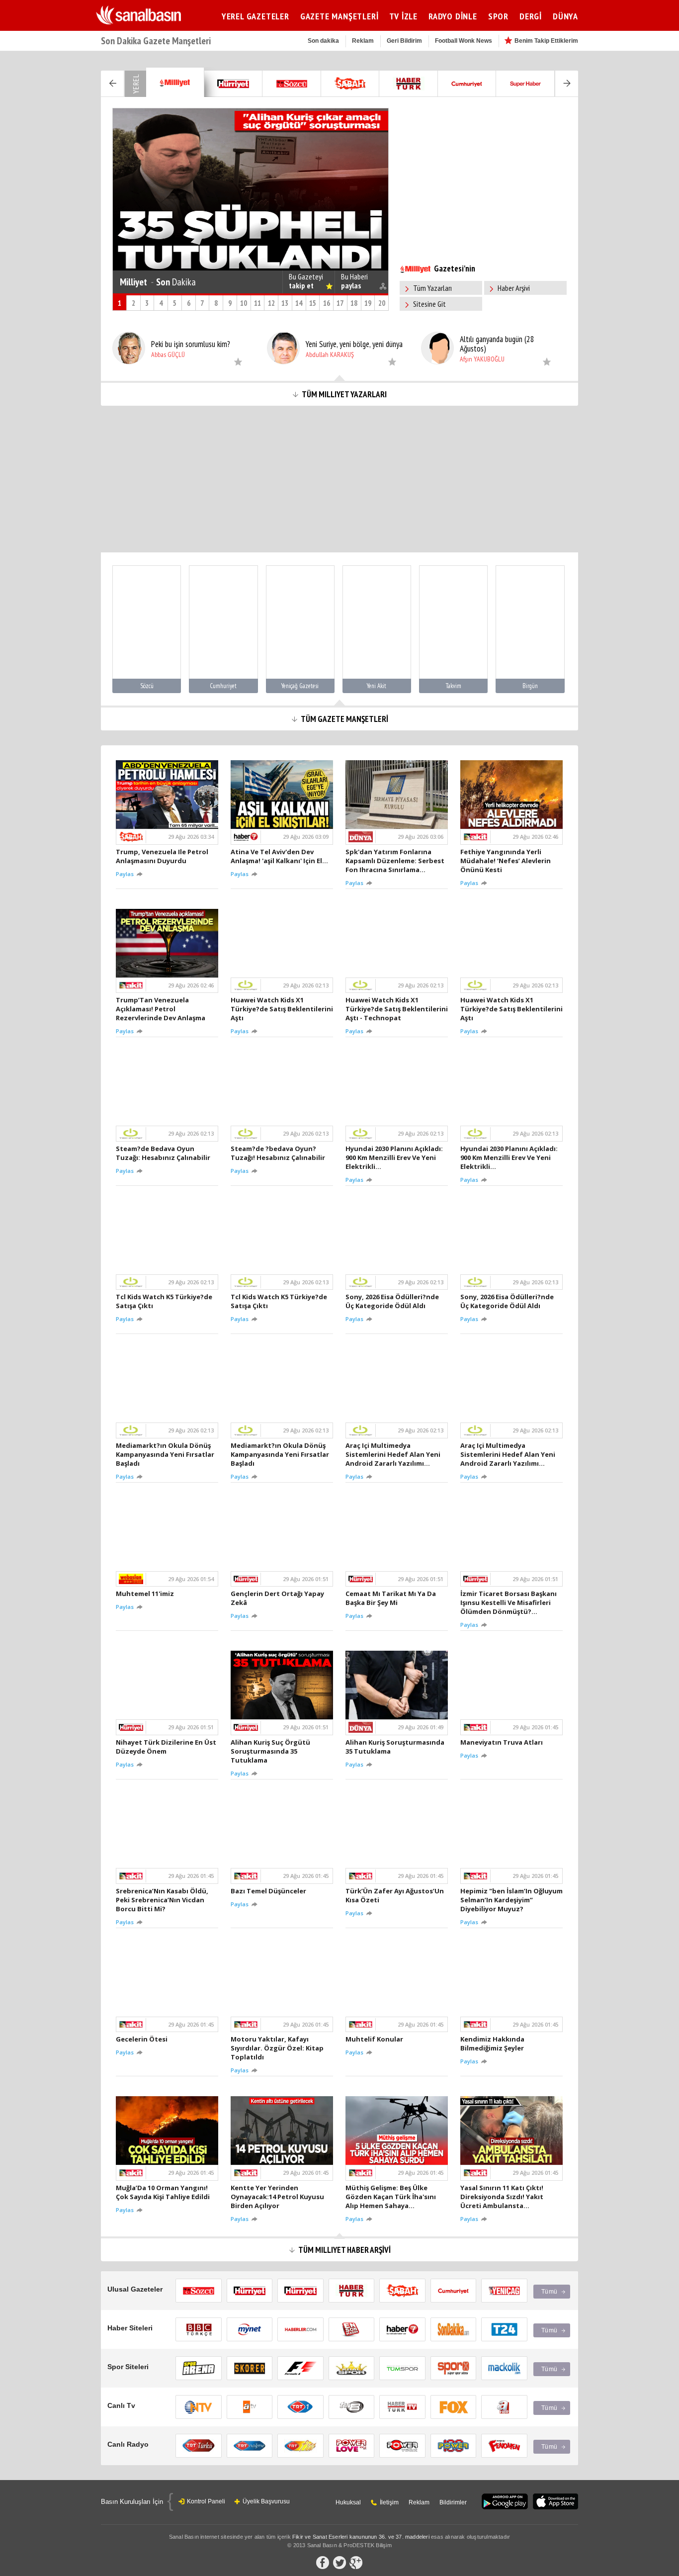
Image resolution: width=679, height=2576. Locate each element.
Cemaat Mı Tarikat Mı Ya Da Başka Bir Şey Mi (391, 1598)
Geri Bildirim (404, 41)
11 (257, 303)
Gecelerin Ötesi (143, 2039)
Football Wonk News (464, 41)
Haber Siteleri (130, 2328)
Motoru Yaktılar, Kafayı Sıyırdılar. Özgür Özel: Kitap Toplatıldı (277, 2048)
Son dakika (323, 41)
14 (299, 303)
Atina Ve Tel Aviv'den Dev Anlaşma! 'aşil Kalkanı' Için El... (281, 856)
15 (313, 303)
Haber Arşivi (514, 288)
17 (340, 303)
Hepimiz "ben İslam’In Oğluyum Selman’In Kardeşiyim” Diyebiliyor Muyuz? (511, 1900)
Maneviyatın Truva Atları (503, 1742)
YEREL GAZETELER (255, 16)
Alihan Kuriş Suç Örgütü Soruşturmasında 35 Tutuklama (270, 1751)
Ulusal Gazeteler (135, 2289)
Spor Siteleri (128, 2367)
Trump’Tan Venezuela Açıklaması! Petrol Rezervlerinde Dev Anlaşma (162, 1009)
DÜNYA (565, 16)
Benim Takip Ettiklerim (546, 41)
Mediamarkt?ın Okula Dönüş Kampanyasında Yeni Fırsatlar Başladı (165, 1454)
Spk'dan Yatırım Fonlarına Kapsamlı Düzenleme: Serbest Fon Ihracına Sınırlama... (395, 861)
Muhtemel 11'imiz (146, 1594)
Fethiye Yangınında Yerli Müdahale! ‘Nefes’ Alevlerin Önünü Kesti (506, 861)
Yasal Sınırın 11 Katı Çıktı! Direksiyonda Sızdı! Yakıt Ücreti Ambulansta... (502, 2197)
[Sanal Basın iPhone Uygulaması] (555, 2502)
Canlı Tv (121, 2405)
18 (354, 303)
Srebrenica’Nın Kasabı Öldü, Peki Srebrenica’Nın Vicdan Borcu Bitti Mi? (162, 1900)
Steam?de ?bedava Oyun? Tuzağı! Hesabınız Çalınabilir (279, 1153)
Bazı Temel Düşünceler (270, 1891)
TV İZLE (403, 16)
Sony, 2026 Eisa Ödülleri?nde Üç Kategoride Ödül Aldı (392, 1301)
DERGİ (531, 16)
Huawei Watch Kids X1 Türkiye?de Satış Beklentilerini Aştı (282, 1009)
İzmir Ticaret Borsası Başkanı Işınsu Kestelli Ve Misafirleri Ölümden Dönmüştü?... (509, 1602)
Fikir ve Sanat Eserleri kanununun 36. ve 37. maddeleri (361, 2537)
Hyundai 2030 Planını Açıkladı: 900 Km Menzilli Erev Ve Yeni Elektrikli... (394, 1157)
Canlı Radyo (128, 2444)
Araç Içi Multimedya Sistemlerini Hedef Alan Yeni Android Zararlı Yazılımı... (393, 1454)
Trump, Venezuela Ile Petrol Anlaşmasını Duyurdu (162, 856)
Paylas (126, 874)
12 (271, 303)
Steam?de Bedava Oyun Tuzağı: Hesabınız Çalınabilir (165, 1153)
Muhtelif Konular (376, 2039)
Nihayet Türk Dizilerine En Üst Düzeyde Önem (166, 1747)
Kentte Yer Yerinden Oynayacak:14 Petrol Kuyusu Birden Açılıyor (277, 2197)
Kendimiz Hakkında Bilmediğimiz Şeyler (494, 2043)
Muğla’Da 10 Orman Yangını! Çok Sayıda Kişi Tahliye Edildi (164, 2192)
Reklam (363, 41)
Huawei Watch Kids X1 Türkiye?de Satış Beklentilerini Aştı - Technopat (397, 1009)
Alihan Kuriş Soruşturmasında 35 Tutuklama (395, 1747)
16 (327, 303)
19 (368, 303)
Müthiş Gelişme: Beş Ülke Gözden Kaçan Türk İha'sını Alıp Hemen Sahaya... (391, 2197)
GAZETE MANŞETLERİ (339, 16)
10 (244, 303)
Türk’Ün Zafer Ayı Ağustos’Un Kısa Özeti (395, 1895)
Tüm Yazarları (432, 288)
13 (285, 303)
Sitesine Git (429, 304)
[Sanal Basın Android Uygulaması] (505, 2502)
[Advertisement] (628, 220)
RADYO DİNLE (453, 16)
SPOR (498, 16)
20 (382, 303)
